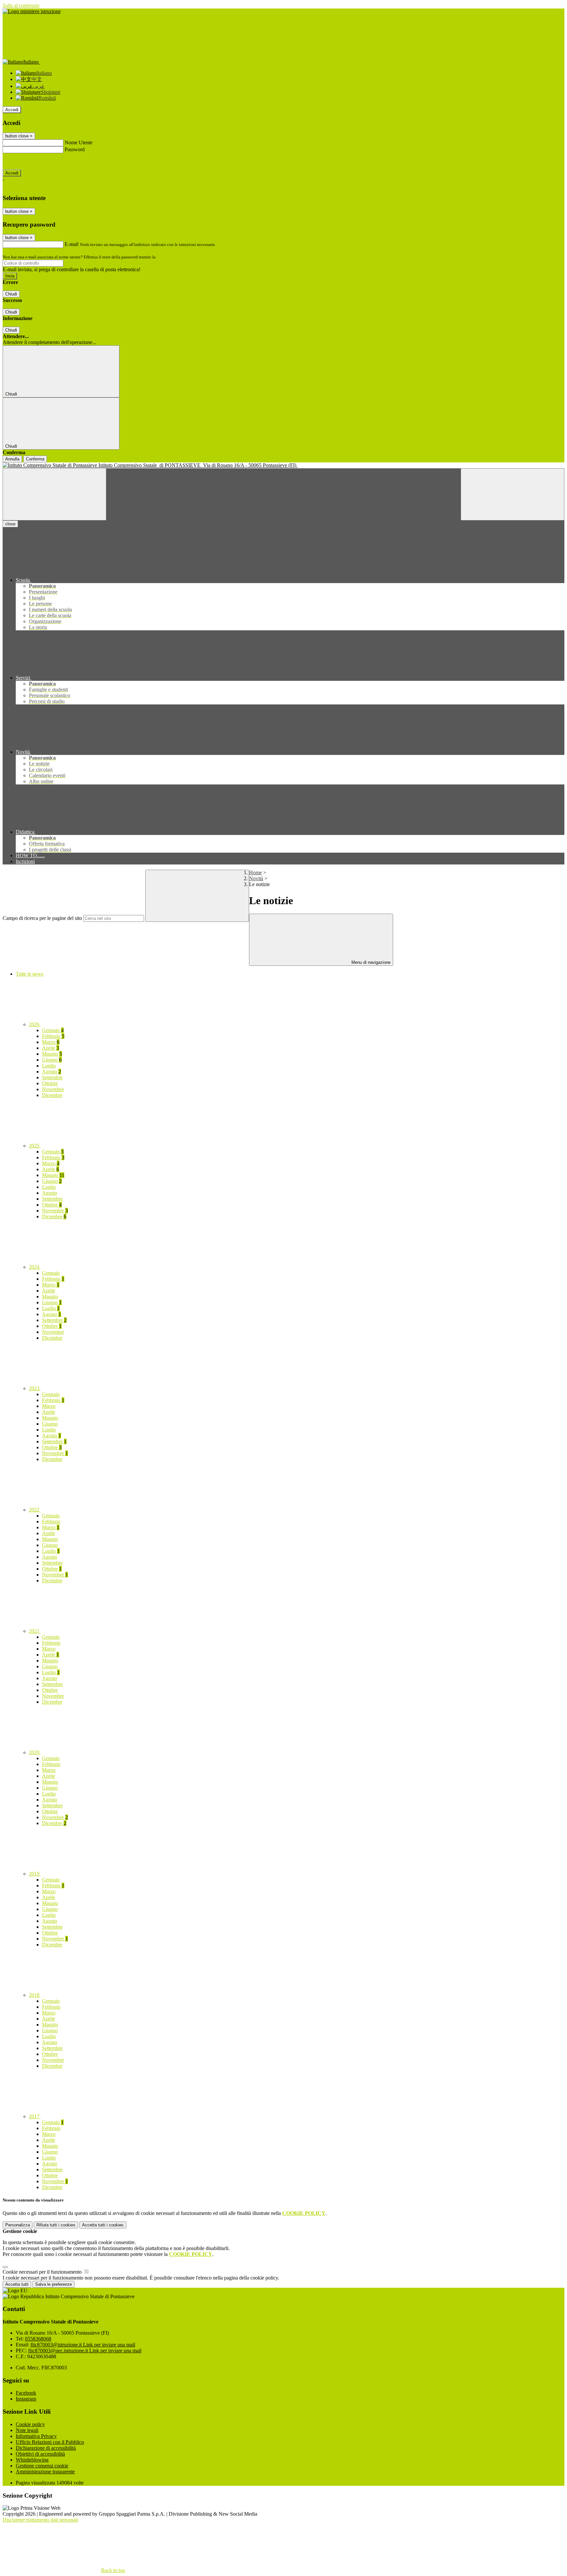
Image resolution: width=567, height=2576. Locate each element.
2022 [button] (35, 1510)
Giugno (52, 1060)
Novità (256, 878)
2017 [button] (35, 2116)
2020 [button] (35, 1752)
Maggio (52, 1054)
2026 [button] (35, 1024)
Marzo (51, 1042)
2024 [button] (35, 1267)
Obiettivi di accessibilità (40, 2454)
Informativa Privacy (36, 2436)
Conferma (35, 459)
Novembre (53, 1089)
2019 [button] (35, 1874)
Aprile (51, 1048)
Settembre (52, 1077)
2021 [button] (35, 1631)
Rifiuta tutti (56, 2225)
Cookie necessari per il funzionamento (43, 2272)
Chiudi (11, 294)
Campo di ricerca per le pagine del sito (42, 918)
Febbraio (53, 1036)
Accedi (12, 110)
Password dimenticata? (26, 161)
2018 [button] (35, 1995)
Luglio (49, 1066)
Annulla (12, 459)
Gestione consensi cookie (42, 2466)
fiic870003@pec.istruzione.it (85, 2351)
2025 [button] (35, 1146)
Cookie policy (30, 2424)
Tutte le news (30, 974)
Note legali (27, 2430)
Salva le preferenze (53, 2284)
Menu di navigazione (370, 962)
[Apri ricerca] (513, 494)
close (10, 524)
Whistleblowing (32, 2460)
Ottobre (50, 1083)
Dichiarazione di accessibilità (46, 2448)
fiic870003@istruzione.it (83, 2345)
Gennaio (53, 1030)
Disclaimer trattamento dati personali (40, 2520)
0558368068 (38, 2339)
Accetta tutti (103, 2225)
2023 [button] (35, 1388)
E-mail (72, 244)
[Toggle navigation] (54, 494)
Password (75, 149)
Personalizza (18, 2225)
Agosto (52, 1072)
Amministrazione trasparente (45, 2472)
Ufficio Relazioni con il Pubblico (50, 2442)
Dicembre (52, 1095)
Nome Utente (79, 142)
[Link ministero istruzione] (32, 11)
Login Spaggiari (171, 257)
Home (255, 872)
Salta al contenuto (21, 5)
